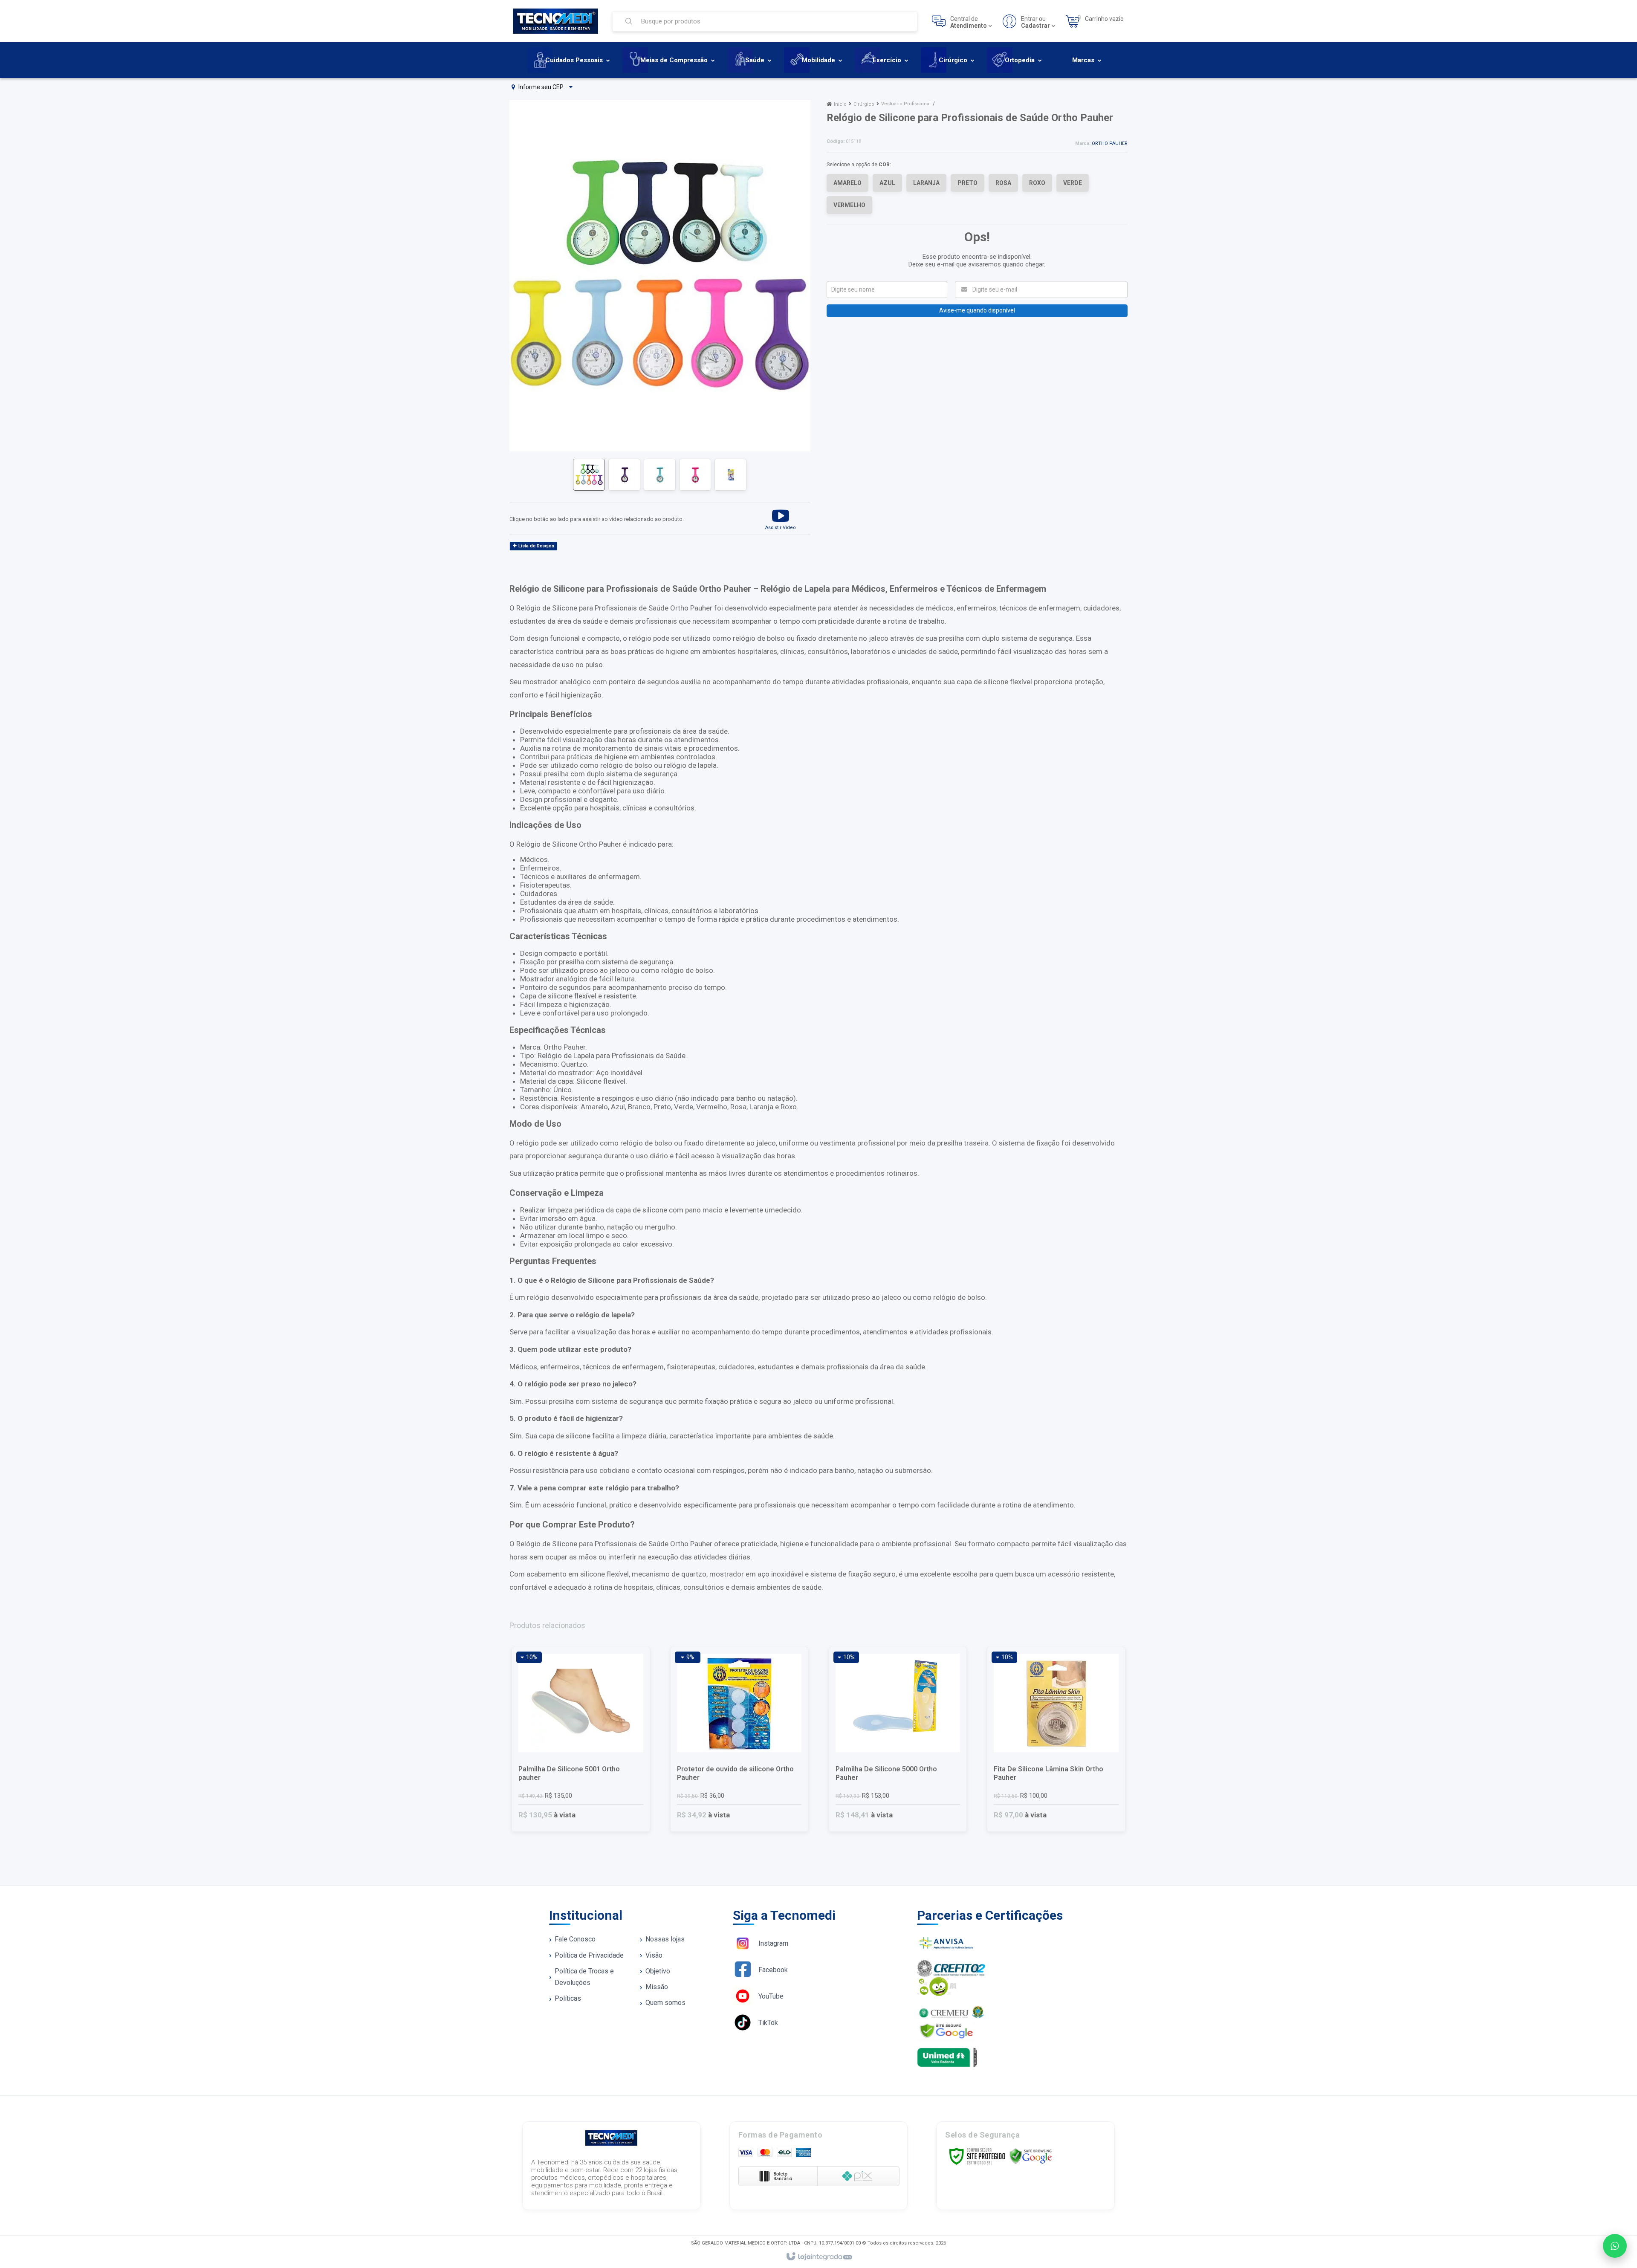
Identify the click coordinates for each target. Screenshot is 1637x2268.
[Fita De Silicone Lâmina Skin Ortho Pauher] (1056, 1739)
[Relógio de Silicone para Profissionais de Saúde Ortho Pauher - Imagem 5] (730, 475)
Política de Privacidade (589, 1955)
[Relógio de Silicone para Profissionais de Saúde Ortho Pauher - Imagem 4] (695, 475)
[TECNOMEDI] (555, 21)
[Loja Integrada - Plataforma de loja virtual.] (819, 2257)
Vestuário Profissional (906, 104)
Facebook (773, 1970)
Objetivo (658, 1971)
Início (840, 104)
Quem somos (665, 2003)
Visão (654, 1955)
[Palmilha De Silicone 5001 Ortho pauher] (581, 1739)
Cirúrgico (864, 104)
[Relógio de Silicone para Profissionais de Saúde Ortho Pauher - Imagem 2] (624, 475)
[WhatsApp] (1615, 2246)
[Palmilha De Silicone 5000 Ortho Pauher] (898, 1739)
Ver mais (586, 1796)
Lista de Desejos (536, 546)
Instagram (773, 1943)
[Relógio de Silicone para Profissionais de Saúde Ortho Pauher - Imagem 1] (589, 475)
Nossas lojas (665, 1939)
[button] (781, 519)
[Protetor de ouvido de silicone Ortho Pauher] (739, 1739)
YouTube (771, 1996)
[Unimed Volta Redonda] (1003, 2057)
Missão (657, 1987)
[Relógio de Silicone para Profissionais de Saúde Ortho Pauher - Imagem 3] (660, 475)
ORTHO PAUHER (1110, 143)
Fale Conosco (575, 1939)
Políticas (568, 1998)
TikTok (768, 2023)
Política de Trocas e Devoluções (584, 1977)
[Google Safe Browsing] (1031, 2156)
